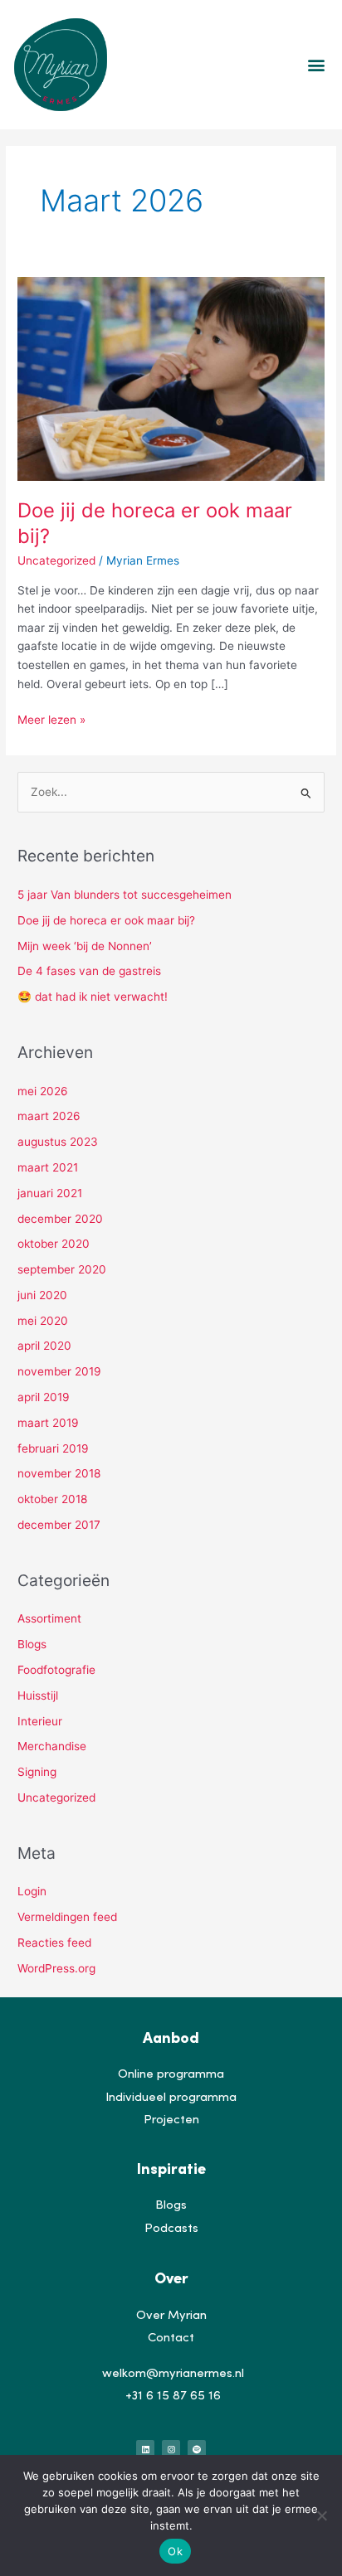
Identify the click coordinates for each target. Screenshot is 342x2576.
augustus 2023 (58, 1142)
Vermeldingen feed (67, 1917)
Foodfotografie (56, 1670)
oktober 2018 (52, 1499)
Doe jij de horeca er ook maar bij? (106, 920)
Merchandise (52, 1746)
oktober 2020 (54, 1244)
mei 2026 (43, 1091)
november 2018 (59, 1473)
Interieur (40, 1721)
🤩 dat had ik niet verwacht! (93, 997)
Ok (175, 2551)
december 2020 (60, 1219)
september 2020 (62, 1269)
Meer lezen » (51, 718)
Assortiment (49, 1618)
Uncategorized (56, 560)
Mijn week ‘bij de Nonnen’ (85, 946)
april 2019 (44, 1397)
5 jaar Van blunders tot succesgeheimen (125, 895)
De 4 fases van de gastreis (89, 971)
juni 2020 (42, 1295)
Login (32, 1891)
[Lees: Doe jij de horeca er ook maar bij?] (171, 378)
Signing (37, 1772)
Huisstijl (38, 1696)
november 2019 (59, 1371)
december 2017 (59, 1525)
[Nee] (321, 2515)
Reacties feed (54, 1943)
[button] (316, 64)
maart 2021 (48, 1167)
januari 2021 (50, 1193)
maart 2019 (48, 1423)
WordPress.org (56, 1968)
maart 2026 (49, 1116)
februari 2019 (53, 1448)
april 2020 (44, 1346)
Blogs (32, 1644)
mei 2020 (43, 1321)
